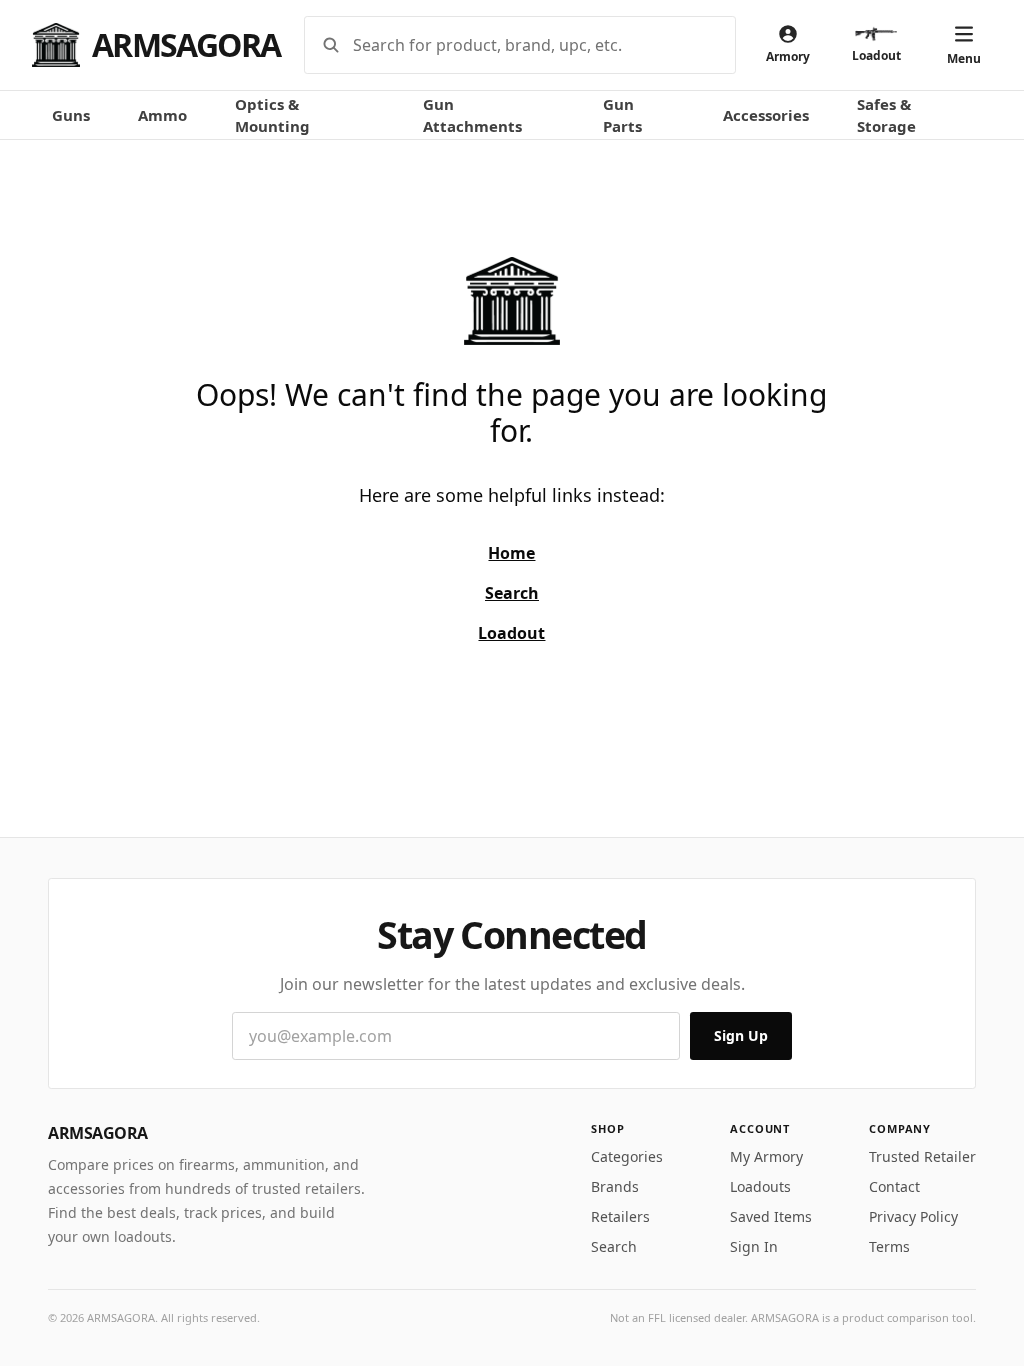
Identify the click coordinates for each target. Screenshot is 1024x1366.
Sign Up (741, 1035)
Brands (615, 1186)
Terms (889, 1246)
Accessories (766, 115)
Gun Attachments (472, 115)
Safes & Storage (886, 115)
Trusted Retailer (922, 1156)
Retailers (620, 1216)
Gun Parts (622, 115)
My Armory (766, 1156)
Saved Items (771, 1216)
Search (614, 1246)
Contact (894, 1186)
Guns (71, 115)
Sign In (754, 1246)
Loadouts (760, 1186)
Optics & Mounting (272, 115)
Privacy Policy (913, 1216)
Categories (627, 1156)
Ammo (162, 115)
